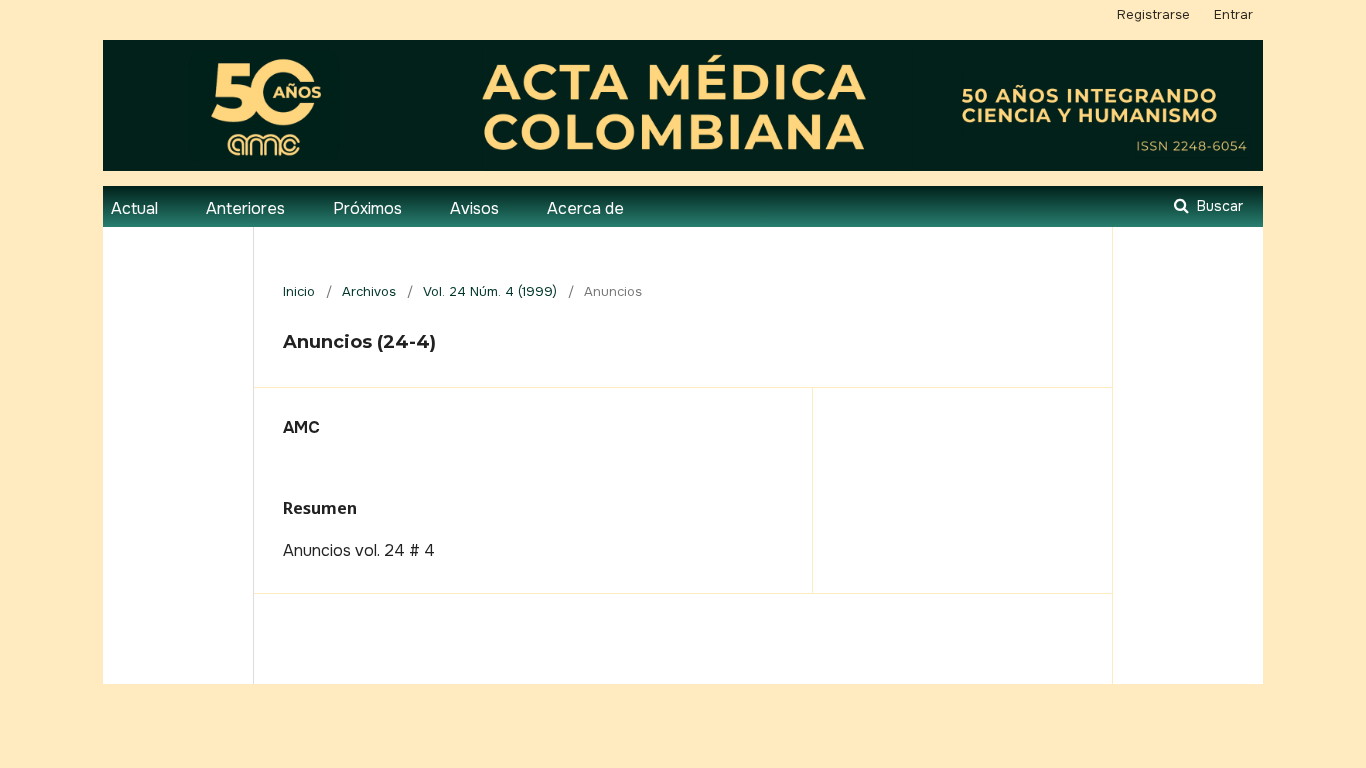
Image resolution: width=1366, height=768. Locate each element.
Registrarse (1153, 14)
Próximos (367, 208)
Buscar (1218, 206)
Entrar (1233, 14)
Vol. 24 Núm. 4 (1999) (490, 291)
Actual (134, 208)
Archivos (369, 291)
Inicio (299, 291)
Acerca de (585, 208)
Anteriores (245, 208)
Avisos (474, 208)
